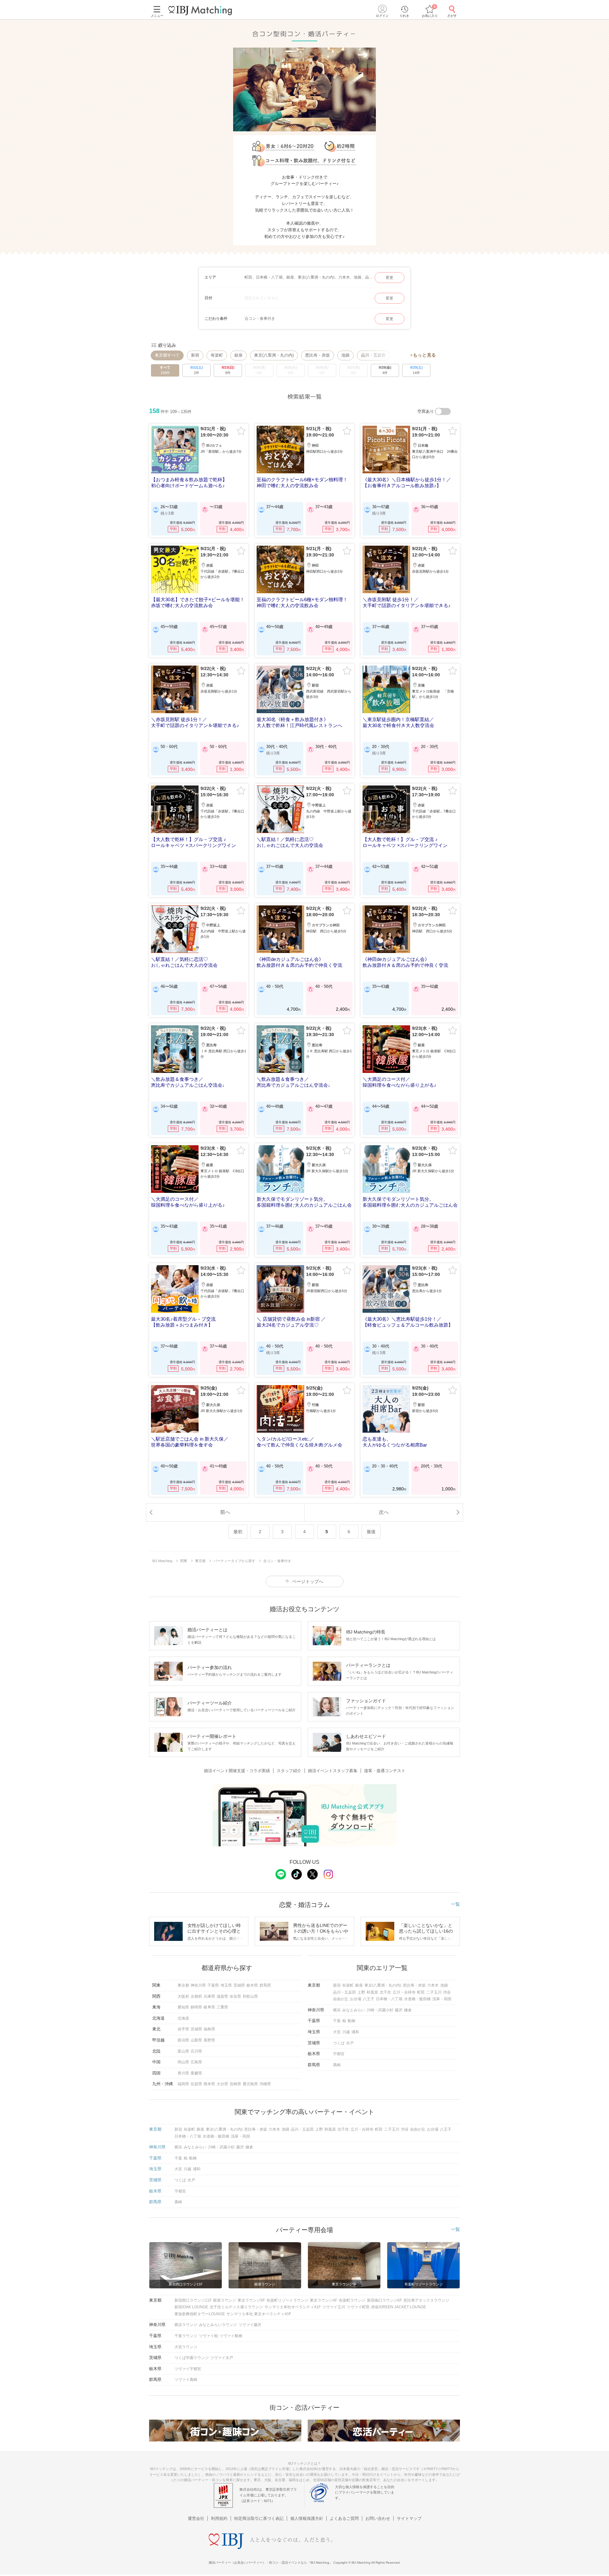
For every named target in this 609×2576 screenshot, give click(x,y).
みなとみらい (354, 2010)
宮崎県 (235, 2084)
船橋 (351, 2021)
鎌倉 (408, 2010)
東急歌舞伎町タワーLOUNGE (200, 2314)
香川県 (183, 2073)
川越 (346, 2032)
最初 (238, 1532)
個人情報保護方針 (307, 2518)
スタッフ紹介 (289, 1771)
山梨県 (196, 2040)
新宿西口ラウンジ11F (193, 2300)
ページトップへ (308, 1581)
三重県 (222, 2007)
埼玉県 (226, 1985)
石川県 (196, 2051)
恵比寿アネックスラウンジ (426, 2300)
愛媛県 (196, 2073)
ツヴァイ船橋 (231, 2336)
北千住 (385, 1992)
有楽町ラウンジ (352, 2300)
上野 (361, 1992)
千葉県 (213, 1985)
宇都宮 (339, 2054)
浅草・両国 (442, 1999)
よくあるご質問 (344, 2518)
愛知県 (183, 2007)
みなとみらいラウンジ (218, 2325)
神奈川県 (198, 1985)
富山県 (183, 2051)
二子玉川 (434, 1992)
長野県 (209, 2040)
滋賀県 (222, 1996)
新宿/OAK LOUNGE (191, 2307)
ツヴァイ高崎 (186, 2380)
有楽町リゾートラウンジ (287, 2300)
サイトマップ (409, 2518)
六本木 (433, 1985)
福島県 (209, 2029)
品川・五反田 (344, 1992)
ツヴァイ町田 (358, 2307)
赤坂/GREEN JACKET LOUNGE (399, 2307)
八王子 (369, 1999)
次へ (384, 1512)
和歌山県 (250, 1996)
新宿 (195, 355)
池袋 (345, 355)
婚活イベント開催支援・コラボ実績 (237, 1771)
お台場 (356, 1999)
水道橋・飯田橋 (417, 1999)
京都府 (196, 1996)
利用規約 (219, 2518)
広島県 (196, 2062)
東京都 (183, 1985)
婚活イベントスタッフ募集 (333, 1771)
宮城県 (196, 2029)
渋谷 (447, 1992)
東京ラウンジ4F (324, 2300)
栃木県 (252, 1985)
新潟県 (183, 2040)
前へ (225, 1512)
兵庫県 (209, 1996)
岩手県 (183, 2029)
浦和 (355, 2032)
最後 (371, 1532)
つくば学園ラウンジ (192, 2358)
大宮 (337, 2032)
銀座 (239, 355)
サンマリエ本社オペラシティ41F (293, 2307)
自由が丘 (341, 1999)
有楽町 (217, 355)
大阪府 (183, 1996)
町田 (421, 1992)
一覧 (455, 1904)
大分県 (222, 2084)
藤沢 (399, 2010)
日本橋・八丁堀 (389, 1999)
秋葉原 (372, 1992)
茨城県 (239, 1985)
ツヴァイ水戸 (222, 2358)
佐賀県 (196, 2084)
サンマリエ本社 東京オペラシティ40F (259, 2314)
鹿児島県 (250, 2084)
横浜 (337, 2010)
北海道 (183, 2018)
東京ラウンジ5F (251, 2300)
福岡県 (183, 2084)
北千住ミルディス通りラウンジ (236, 2307)
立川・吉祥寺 (404, 1992)
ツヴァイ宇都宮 (188, 2369)
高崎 (337, 2065)
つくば (339, 2043)
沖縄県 (265, 2084)
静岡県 (196, 2007)
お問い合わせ (378, 2518)
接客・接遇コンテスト (385, 1771)
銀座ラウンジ (225, 2300)
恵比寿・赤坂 (318, 355)
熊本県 (209, 2084)
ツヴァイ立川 (334, 2307)
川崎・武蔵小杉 (380, 2010)
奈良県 (235, 1996)
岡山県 (183, 2062)
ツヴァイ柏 (208, 2336)
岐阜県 (209, 2007)
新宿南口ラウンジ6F (384, 2300)
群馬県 (265, 1985)
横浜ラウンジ (186, 2325)
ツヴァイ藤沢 (250, 2325)
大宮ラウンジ (186, 2347)
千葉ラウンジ (186, 2336)
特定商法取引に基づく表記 (259, 2518)
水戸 (350, 2043)
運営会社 (196, 2518)
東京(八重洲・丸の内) (274, 355)
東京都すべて (167, 355)
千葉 (337, 2021)
